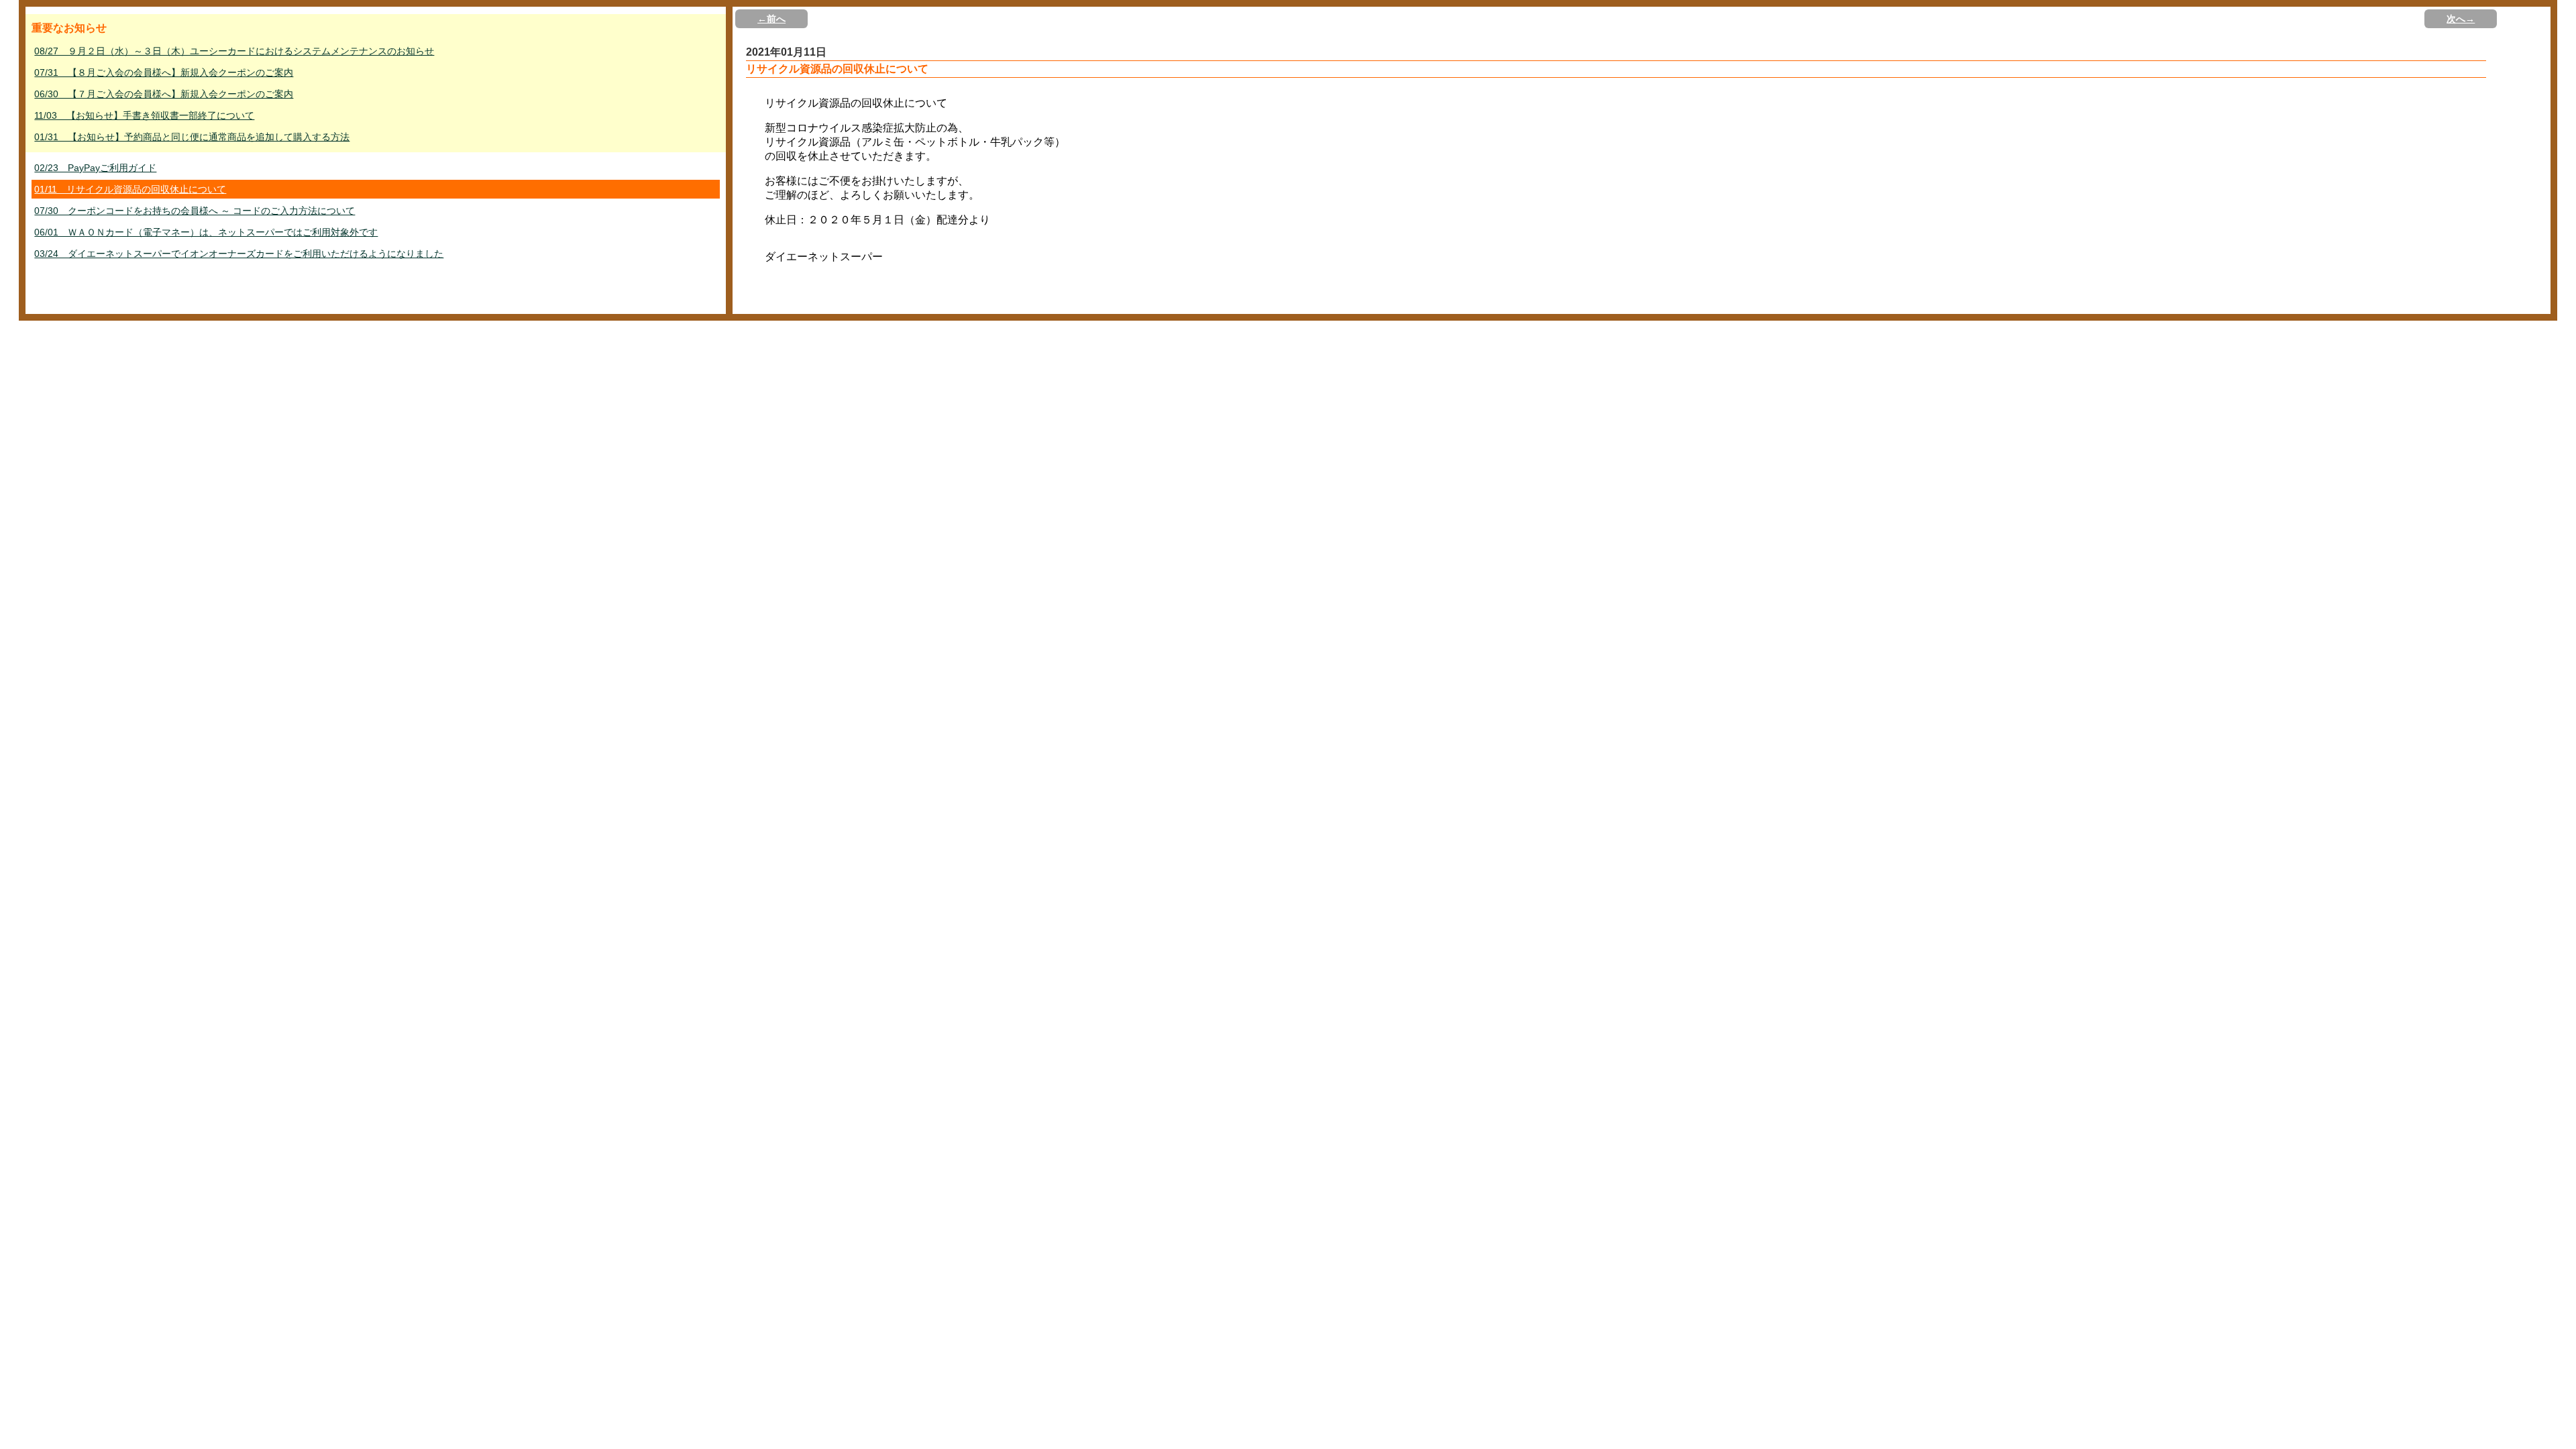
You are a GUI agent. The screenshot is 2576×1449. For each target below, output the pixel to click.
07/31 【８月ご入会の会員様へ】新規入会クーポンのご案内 (164, 72)
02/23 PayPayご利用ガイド (95, 168)
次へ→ (2461, 19)
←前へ (771, 19)
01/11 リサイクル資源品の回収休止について (130, 189)
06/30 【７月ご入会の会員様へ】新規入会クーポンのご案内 (164, 94)
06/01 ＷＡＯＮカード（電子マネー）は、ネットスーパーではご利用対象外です (206, 232)
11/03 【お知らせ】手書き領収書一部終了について (144, 115)
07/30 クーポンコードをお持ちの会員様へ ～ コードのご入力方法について (195, 211)
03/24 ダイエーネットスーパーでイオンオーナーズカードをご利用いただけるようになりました (239, 254)
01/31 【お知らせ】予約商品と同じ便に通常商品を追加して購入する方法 (192, 137)
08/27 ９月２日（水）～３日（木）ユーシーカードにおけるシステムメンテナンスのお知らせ (234, 51)
